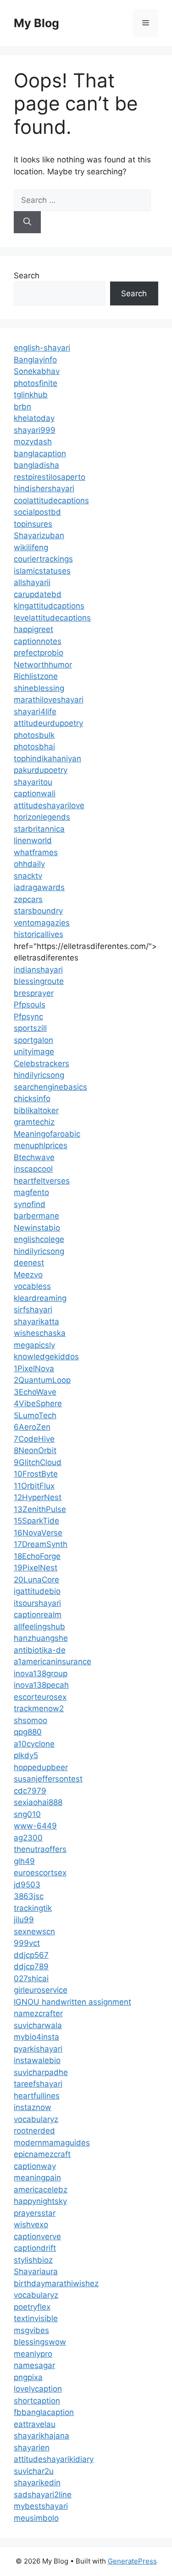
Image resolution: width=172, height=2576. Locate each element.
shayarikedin (37, 2483)
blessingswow (40, 2342)
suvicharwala (38, 2025)
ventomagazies (42, 923)
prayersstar (35, 2213)
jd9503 (27, 1885)
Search (27, 276)
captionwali (35, 793)
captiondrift (35, 2248)
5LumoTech (35, 1415)
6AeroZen (32, 1427)
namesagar (34, 2365)
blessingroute (39, 981)
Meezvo (28, 1275)
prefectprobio (39, 653)
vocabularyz (36, 2119)
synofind (30, 1204)
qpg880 (28, 1732)
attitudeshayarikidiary (54, 2459)
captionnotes (38, 641)
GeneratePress (132, 2561)
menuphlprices (41, 1145)
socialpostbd (37, 512)
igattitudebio (37, 1591)
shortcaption (37, 2401)
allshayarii (32, 582)
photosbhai (34, 747)
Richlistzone (36, 676)
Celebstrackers (42, 1064)
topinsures (33, 524)
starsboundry (38, 911)
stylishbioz (33, 2260)
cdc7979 (30, 1791)
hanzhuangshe (41, 1638)
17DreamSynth (41, 1544)
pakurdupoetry (41, 770)
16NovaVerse (38, 1533)
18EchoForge (37, 1556)
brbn (22, 407)
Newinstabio (37, 1228)
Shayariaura (36, 2271)
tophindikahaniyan (47, 759)
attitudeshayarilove (49, 805)
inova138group (41, 1673)
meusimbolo (36, 2518)
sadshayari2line (43, 2495)
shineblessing (39, 688)
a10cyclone (34, 1744)
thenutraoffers (40, 1849)
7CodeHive (34, 1439)
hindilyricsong (39, 1075)
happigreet (33, 629)
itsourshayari (37, 1603)
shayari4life (35, 712)
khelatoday (34, 418)
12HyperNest (38, 1497)
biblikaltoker (36, 1110)
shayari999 (35, 430)
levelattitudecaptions (52, 618)
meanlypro (33, 2354)
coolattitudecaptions (51, 500)
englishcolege (39, 1239)
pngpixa (28, 2377)
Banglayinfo (35, 360)
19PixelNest (36, 1568)
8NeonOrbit (35, 1450)
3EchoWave (35, 1392)
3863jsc (29, 1896)
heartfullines (37, 2096)
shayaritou (33, 782)
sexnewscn (34, 1932)
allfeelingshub (39, 1627)
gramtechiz (34, 1122)
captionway (35, 2166)
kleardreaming (40, 1298)
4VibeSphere (38, 1403)
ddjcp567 (31, 1955)
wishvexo (31, 2225)
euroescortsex (40, 1873)
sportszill (30, 1028)
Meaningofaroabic (47, 1134)
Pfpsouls (30, 1005)
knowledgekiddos (46, 1357)
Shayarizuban (39, 535)
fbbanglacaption (44, 2412)
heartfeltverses (42, 1181)
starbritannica (39, 829)
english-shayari (42, 348)
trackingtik (33, 1908)
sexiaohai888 (38, 1802)
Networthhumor (43, 665)
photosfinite (36, 383)
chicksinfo (32, 1098)
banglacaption (40, 454)
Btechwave (34, 1157)
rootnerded (34, 2131)
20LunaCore (36, 1580)
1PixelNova (34, 1368)
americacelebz (41, 2190)
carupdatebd (38, 594)
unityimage (34, 1052)
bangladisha (36, 465)
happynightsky (40, 2201)
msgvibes (31, 2330)
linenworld (33, 840)
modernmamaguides (52, 2143)
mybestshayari (41, 2506)
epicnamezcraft (42, 2154)
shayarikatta (36, 1322)
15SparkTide (36, 1521)
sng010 (27, 1814)
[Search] (27, 222)
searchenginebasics (50, 1087)
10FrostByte (36, 1474)
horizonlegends (42, 817)
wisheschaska (40, 1333)
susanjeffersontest (48, 1779)
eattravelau (35, 2424)
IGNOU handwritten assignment (72, 2002)
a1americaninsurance (53, 1662)
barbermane (36, 1216)
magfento (31, 1192)
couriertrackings (43, 559)
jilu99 (24, 1920)
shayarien (32, 2448)
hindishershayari (44, 489)
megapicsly (34, 1345)
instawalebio (37, 2060)
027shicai (31, 1978)
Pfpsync (28, 1017)
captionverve (37, 2237)
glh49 (24, 1861)
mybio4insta (36, 2037)
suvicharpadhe (41, 2072)
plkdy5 (26, 1755)
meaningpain (37, 2178)
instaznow (33, 2107)
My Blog (36, 23)
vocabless (32, 1286)
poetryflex (32, 2307)
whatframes (36, 852)
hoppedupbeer (41, 1767)
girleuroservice (41, 1990)
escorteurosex (40, 1697)
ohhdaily (29, 864)
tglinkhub (31, 395)
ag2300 (28, 1838)
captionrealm (38, 1615)
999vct (27, 1943)
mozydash (33, 442)
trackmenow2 (39, 1708)
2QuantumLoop (42, 1380)
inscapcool (33, 1169)
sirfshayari (33, 1310)
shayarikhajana (42, 2436)
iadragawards (39, 887)
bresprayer (34, 993)
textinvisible (36, 2318)
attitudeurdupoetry (48, 723)
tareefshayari (38, 2084)
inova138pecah (41, 1685)
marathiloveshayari (49, 700)
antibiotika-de (40, 1650)
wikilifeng (31, 547)
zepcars (28, 899)
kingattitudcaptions (49, 606)
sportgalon (33, 1040)
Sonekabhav (37, 371)
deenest (29, 1263)
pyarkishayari (38, 2049)
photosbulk (34, 735)
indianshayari (38, 970)
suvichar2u (34, 2471)
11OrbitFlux (34, 1486)
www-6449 (35, 1826)
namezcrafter (38, 2013)
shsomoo (31, 1720)
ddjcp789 (31, 1966)
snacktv (28, 876)
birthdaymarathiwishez (56, 2283)
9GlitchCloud (38, 1462)
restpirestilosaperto (50, 477)
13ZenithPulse (40, 1509)
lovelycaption (38, 2389)
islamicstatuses (42, 571)
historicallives (39, 934)
